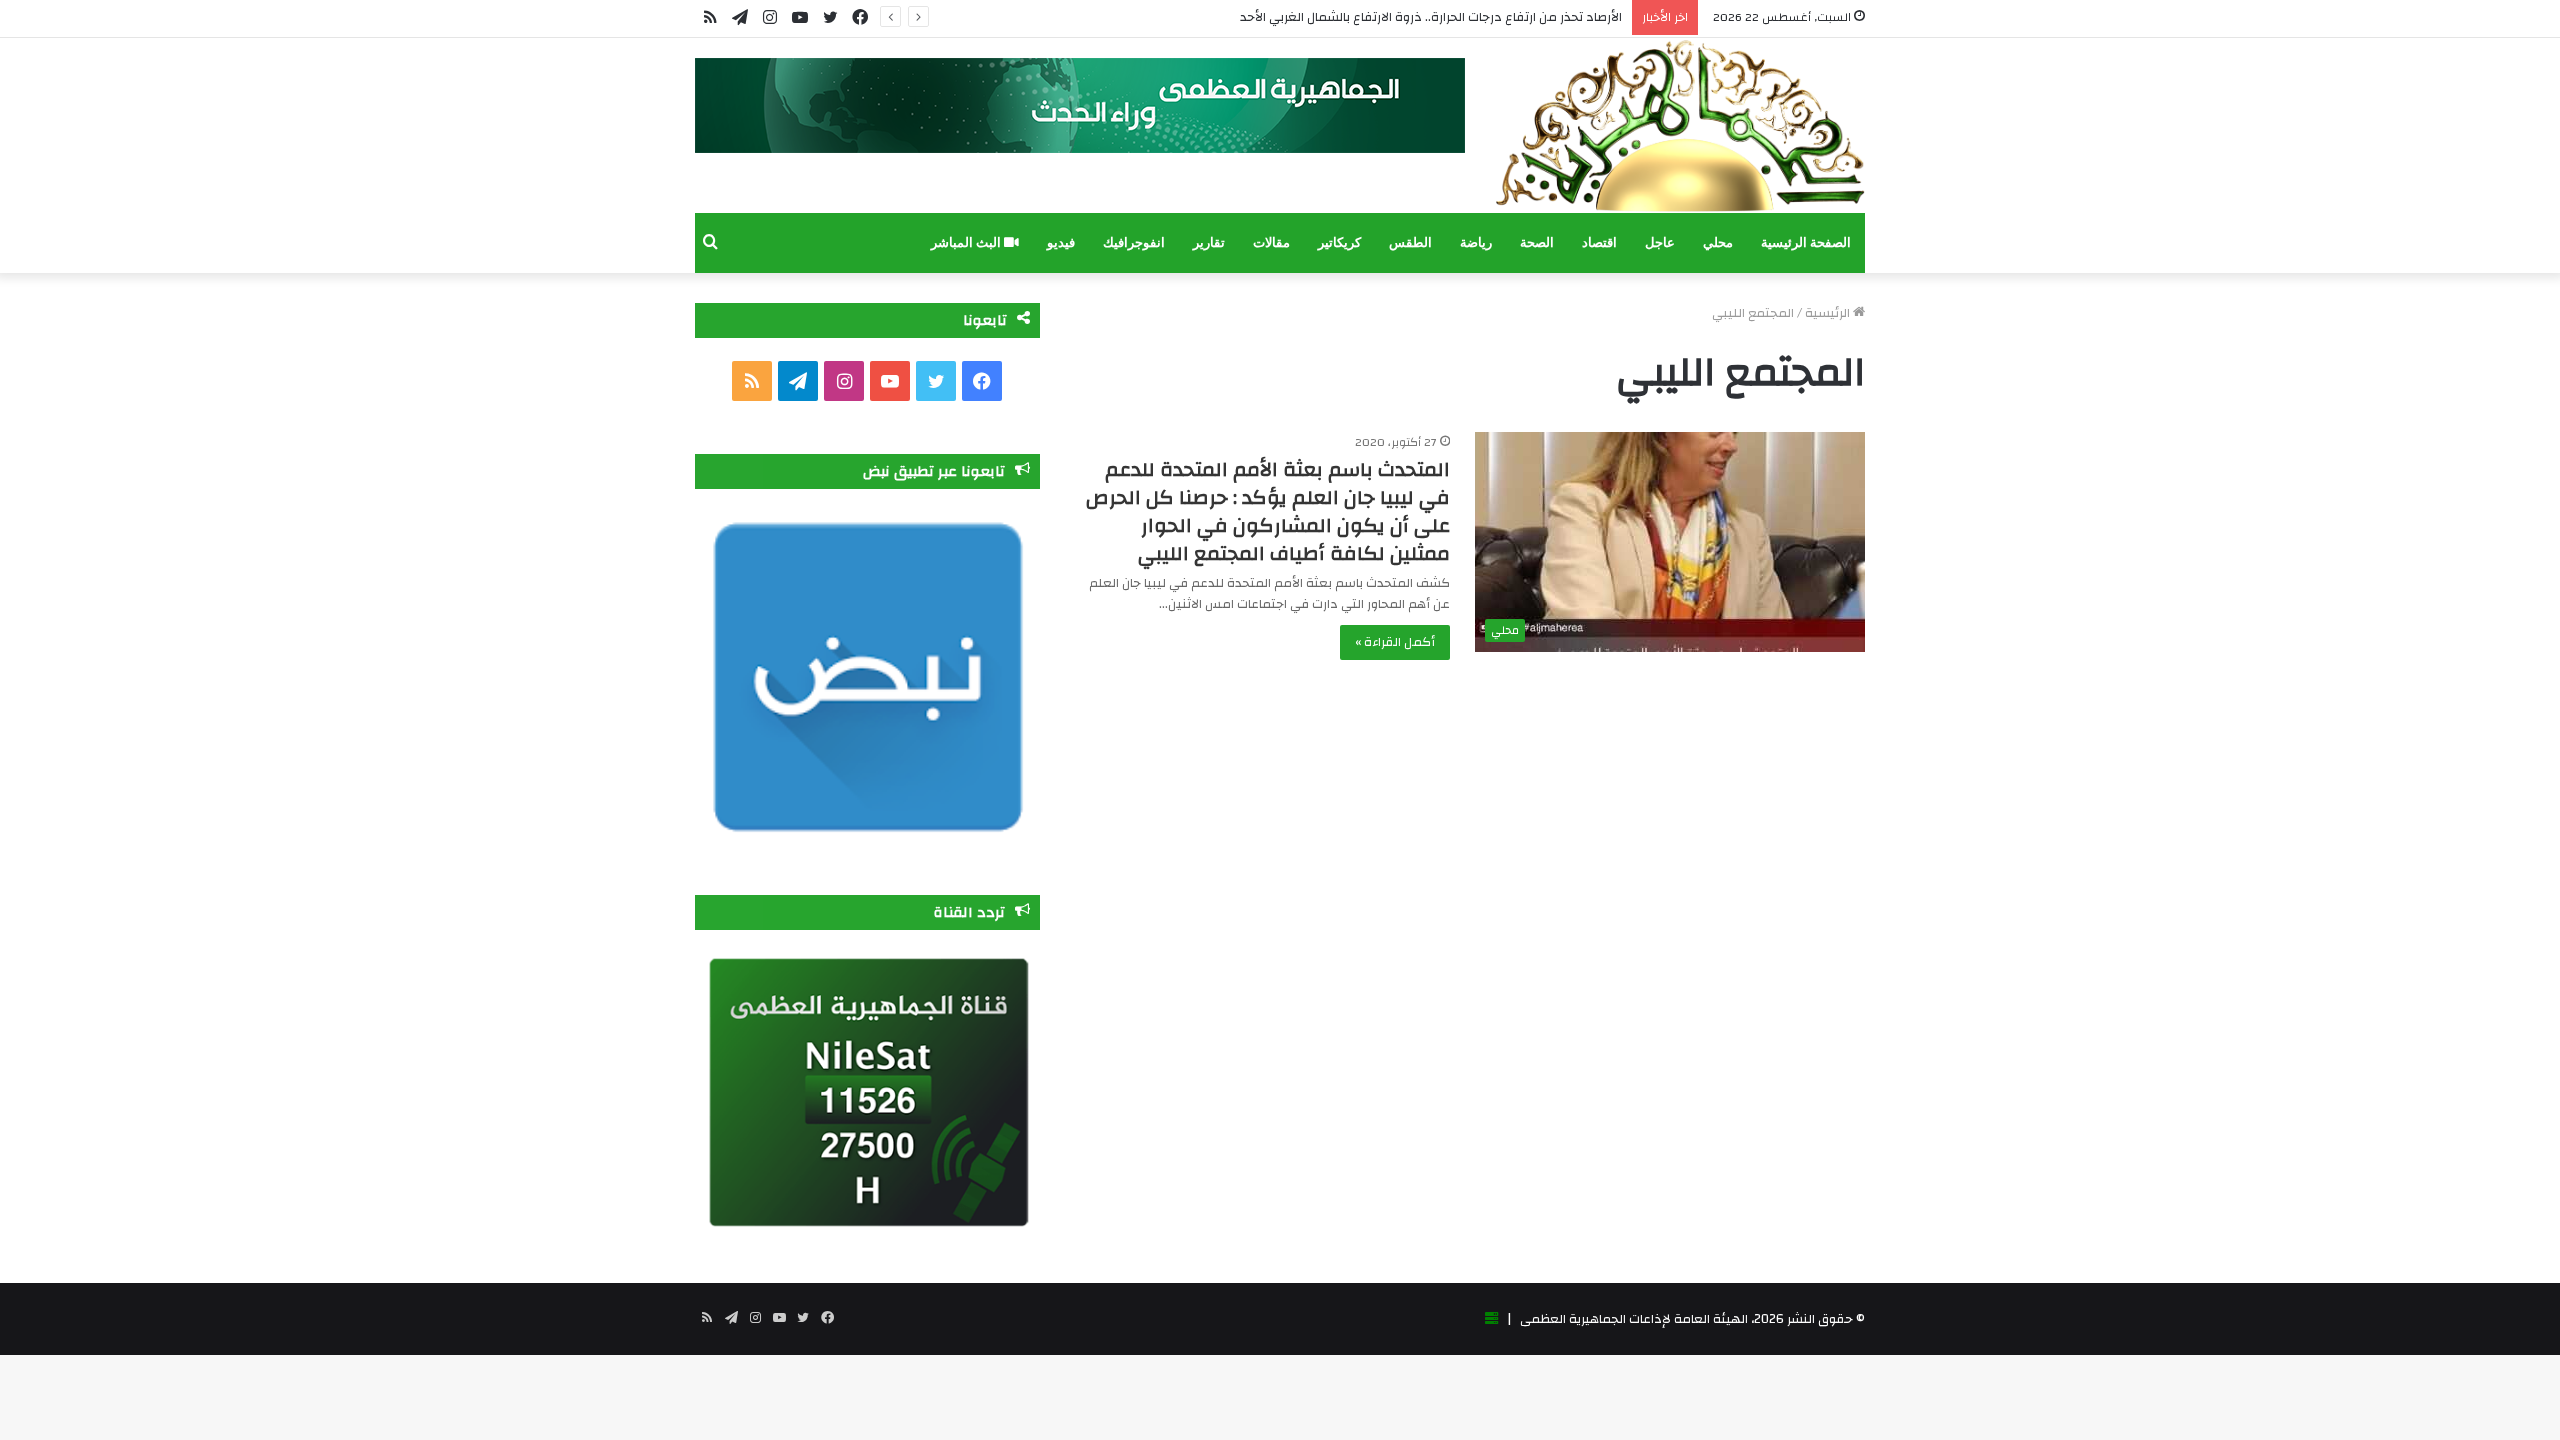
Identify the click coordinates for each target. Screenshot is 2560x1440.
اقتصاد (1599, 242)
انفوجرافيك (1134, 242)
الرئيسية (1829, 313)
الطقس (1410, 242)
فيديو (1061, 242)
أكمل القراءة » (1395, 642)
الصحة (1537, 242)
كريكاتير (1339, 242)
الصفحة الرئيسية (1806, 242)
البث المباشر (967, 242)
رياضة (1476, 242)
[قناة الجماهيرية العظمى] (1680, 125)
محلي (1718, 242)
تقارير (1209, 242)
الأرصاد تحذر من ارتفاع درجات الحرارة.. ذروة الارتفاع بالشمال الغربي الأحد (1431, 17)
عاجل (1660, 242)
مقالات (1271, 242)
